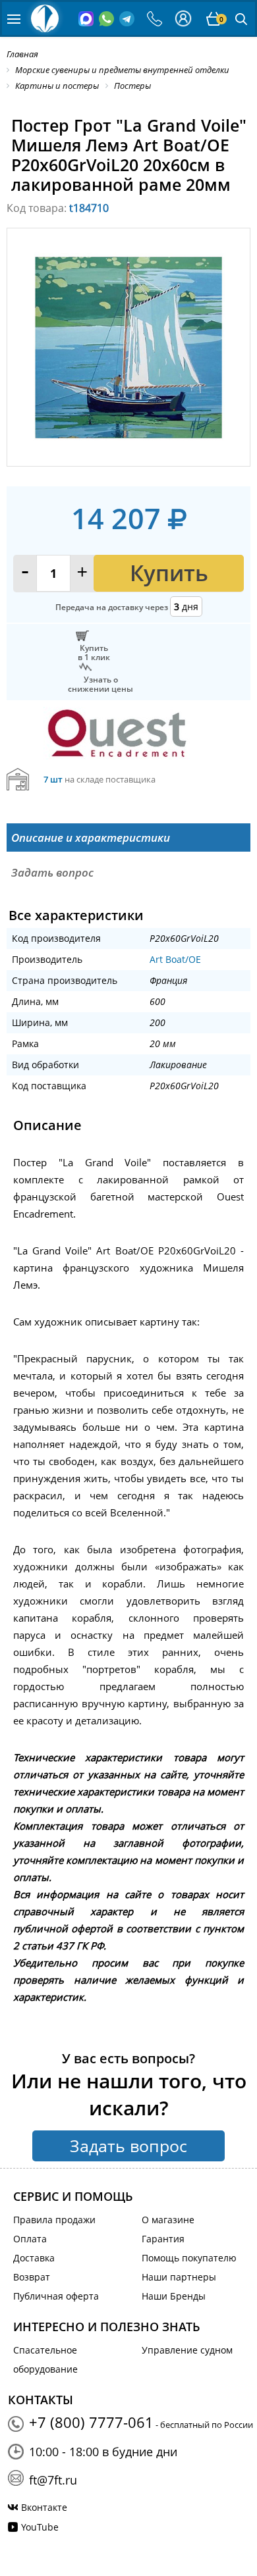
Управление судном (187, 2350)
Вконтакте (44, 2507)
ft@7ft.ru (53, 2480)
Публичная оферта (56, 2296)
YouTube (40, 2527)
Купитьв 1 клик (94, 652)
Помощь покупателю (189, 2258)
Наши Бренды (174, 2296)
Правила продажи (54, 2220)
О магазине (168, 2220)
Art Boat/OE (175, 959)
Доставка (34, 2258)
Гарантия (163, 2239)
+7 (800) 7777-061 (91, 2422)
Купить (169, 573)
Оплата (30, 2239)
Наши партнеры (179, 2277)
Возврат (32, 2277)
